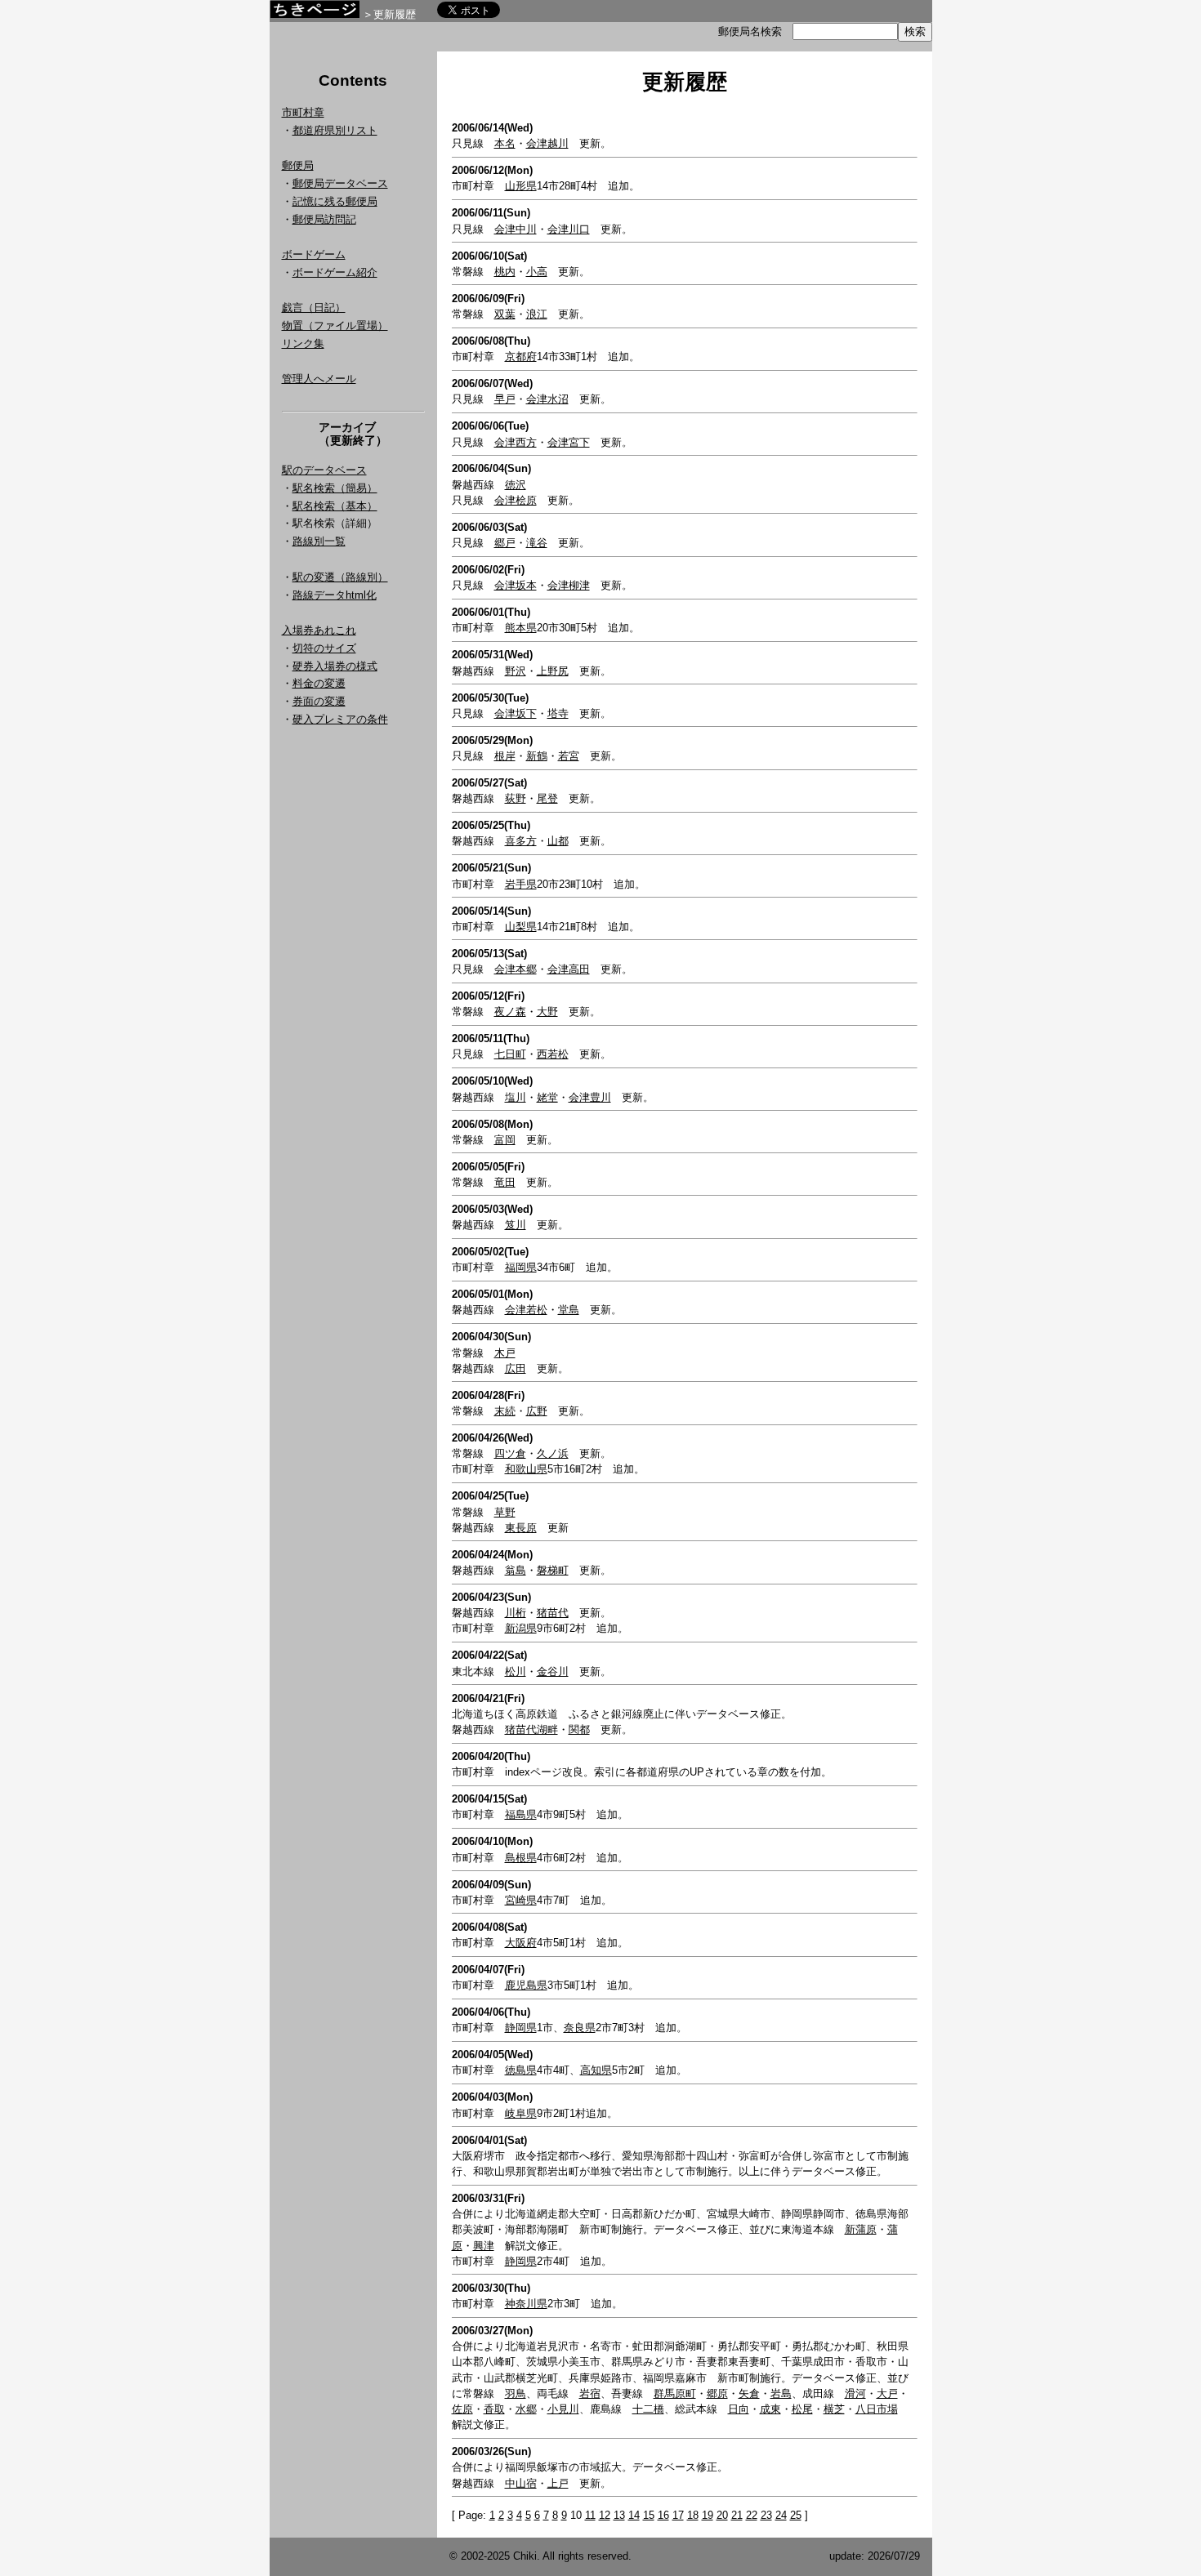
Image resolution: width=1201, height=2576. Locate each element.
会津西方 (516, 442)
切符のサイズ (324, 648)
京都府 (521, 357)
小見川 (563, 2409)
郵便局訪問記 (324, 219)
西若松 (553, 1054)
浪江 (537, 314)
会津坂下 (516, 713)
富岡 (505, 1140)
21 (737, 2515)
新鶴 (537, 756)
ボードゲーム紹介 (335, 272)
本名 (505, 143)
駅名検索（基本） (335, 506)
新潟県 (521, 1628)
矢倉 (749, 2393)
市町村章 (303, 112)
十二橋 (648, 2409)
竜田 (505, 1182)
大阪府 (521, 1943)
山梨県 (521, 927)
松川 (516, 1671)
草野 (505, 1512)
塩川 (516, 1097)
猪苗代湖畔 (531, 1729)
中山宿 (521, 2483)
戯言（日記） (314, 308)
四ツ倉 (510, 1453)
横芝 (834, 2409)
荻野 (516, 798)
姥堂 (547, 1097)
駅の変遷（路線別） (340, 577)
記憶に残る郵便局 (335, 201)
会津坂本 (516, 585)
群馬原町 (675, 2393)
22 (752, 2515)
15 (649, 2515)
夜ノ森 (510, 1012)
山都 (558, 841)
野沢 (516, 671)
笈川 (516, 1225)
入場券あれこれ (319, 630)
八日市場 (877, 2409)
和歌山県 (526, 1469)
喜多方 (521, 841)
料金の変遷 (319, 683)
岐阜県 (521, 2113)
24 (781, 2515)
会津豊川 (590, 1097)
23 (766, 2515)
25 (796, 2515)
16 (663, 2515)
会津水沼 (547, 399)
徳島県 (521, 2070)
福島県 (521, 1814)
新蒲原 (861, 2229)
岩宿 (590, 2393)
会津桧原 (516, 500)
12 (605, 2515)
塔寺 (558, 713)
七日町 (510, 1054)
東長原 (521, 1528)
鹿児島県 (526, 1985)
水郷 (526, 2409)
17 (678, 2515)
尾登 (547, 798)
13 (619, 2515)
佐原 (462, 2409)
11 (590, 2515)
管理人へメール (319, 379)
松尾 (802, 2409)
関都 (579, 1729)
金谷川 (553, 1671)
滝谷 (537, 543)
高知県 (596, 2070)
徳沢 (516, 485)
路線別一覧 (319, 541)
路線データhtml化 (335, 595)
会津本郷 (516, 969)
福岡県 (521, 1267)
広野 (537, 1411)
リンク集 (303, 343)
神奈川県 (526, 2304)
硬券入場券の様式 (335, 666)
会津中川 (516, 229)
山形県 (521, 186)
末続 (505, 1411)
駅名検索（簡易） (335, 488)
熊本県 (521, 628)
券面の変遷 (319, 701)
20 (722, 2515)
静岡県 (521, 2028)
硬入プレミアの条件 (340, 719)
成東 (770, 2409)
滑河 (855, 2393)
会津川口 (569, 229)
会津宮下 (569, 442)
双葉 (505, 314)
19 (708, 2515)
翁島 (516, 1570)
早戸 (505, 399)
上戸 (558, 2483)
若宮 (569, 756)
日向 (739, 2409)
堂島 (569, 1310)
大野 (547, 1012)
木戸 (505, 1353)
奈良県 (580, 2028)
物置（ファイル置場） (335, 325)
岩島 (781, 2393)
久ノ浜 (553, 1453)
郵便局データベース (340, 183)
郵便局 (298, 165)
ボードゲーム (314, 254)
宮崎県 (521, 1900)
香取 (494, 2409)
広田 (516, 1368)
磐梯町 (553, 1570)
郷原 (717, 2393)
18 (693, 2515)
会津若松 (526, 1310)
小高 (537, 272)
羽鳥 (516, 2393)
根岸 (505, 756)
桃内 (505, 272)
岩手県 (521, 884)
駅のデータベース (324, 470)
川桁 (516, 1613)
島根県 (521, 1858)
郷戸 (505, 543)
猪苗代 (553, 1613)
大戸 (887, 2393)
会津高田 (569, 969)
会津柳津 (569, 585)
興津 (484, 2246)
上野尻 (553, 671)
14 (634, 2515)
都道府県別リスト (335, 130)
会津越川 (547, 143)
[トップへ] (315, 13)
